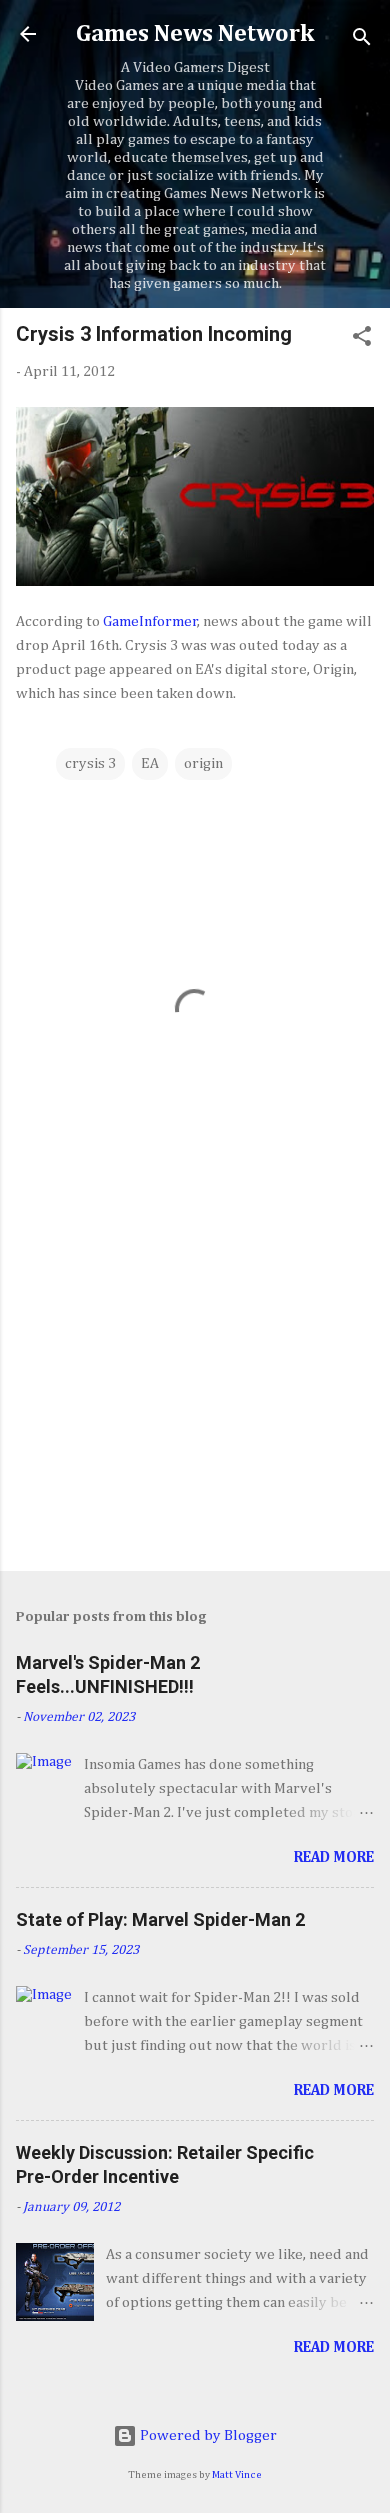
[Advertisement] (195, 1399)
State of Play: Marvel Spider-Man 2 (160, 1919)
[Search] (362, 40)
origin (203, 763)
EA (150, 763)
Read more (334, 1857)
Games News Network (195, 34)
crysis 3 (90, 763)
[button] (362, 340)
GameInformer (150, 621)
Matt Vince (237, 2475)
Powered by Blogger (207, 2435)
